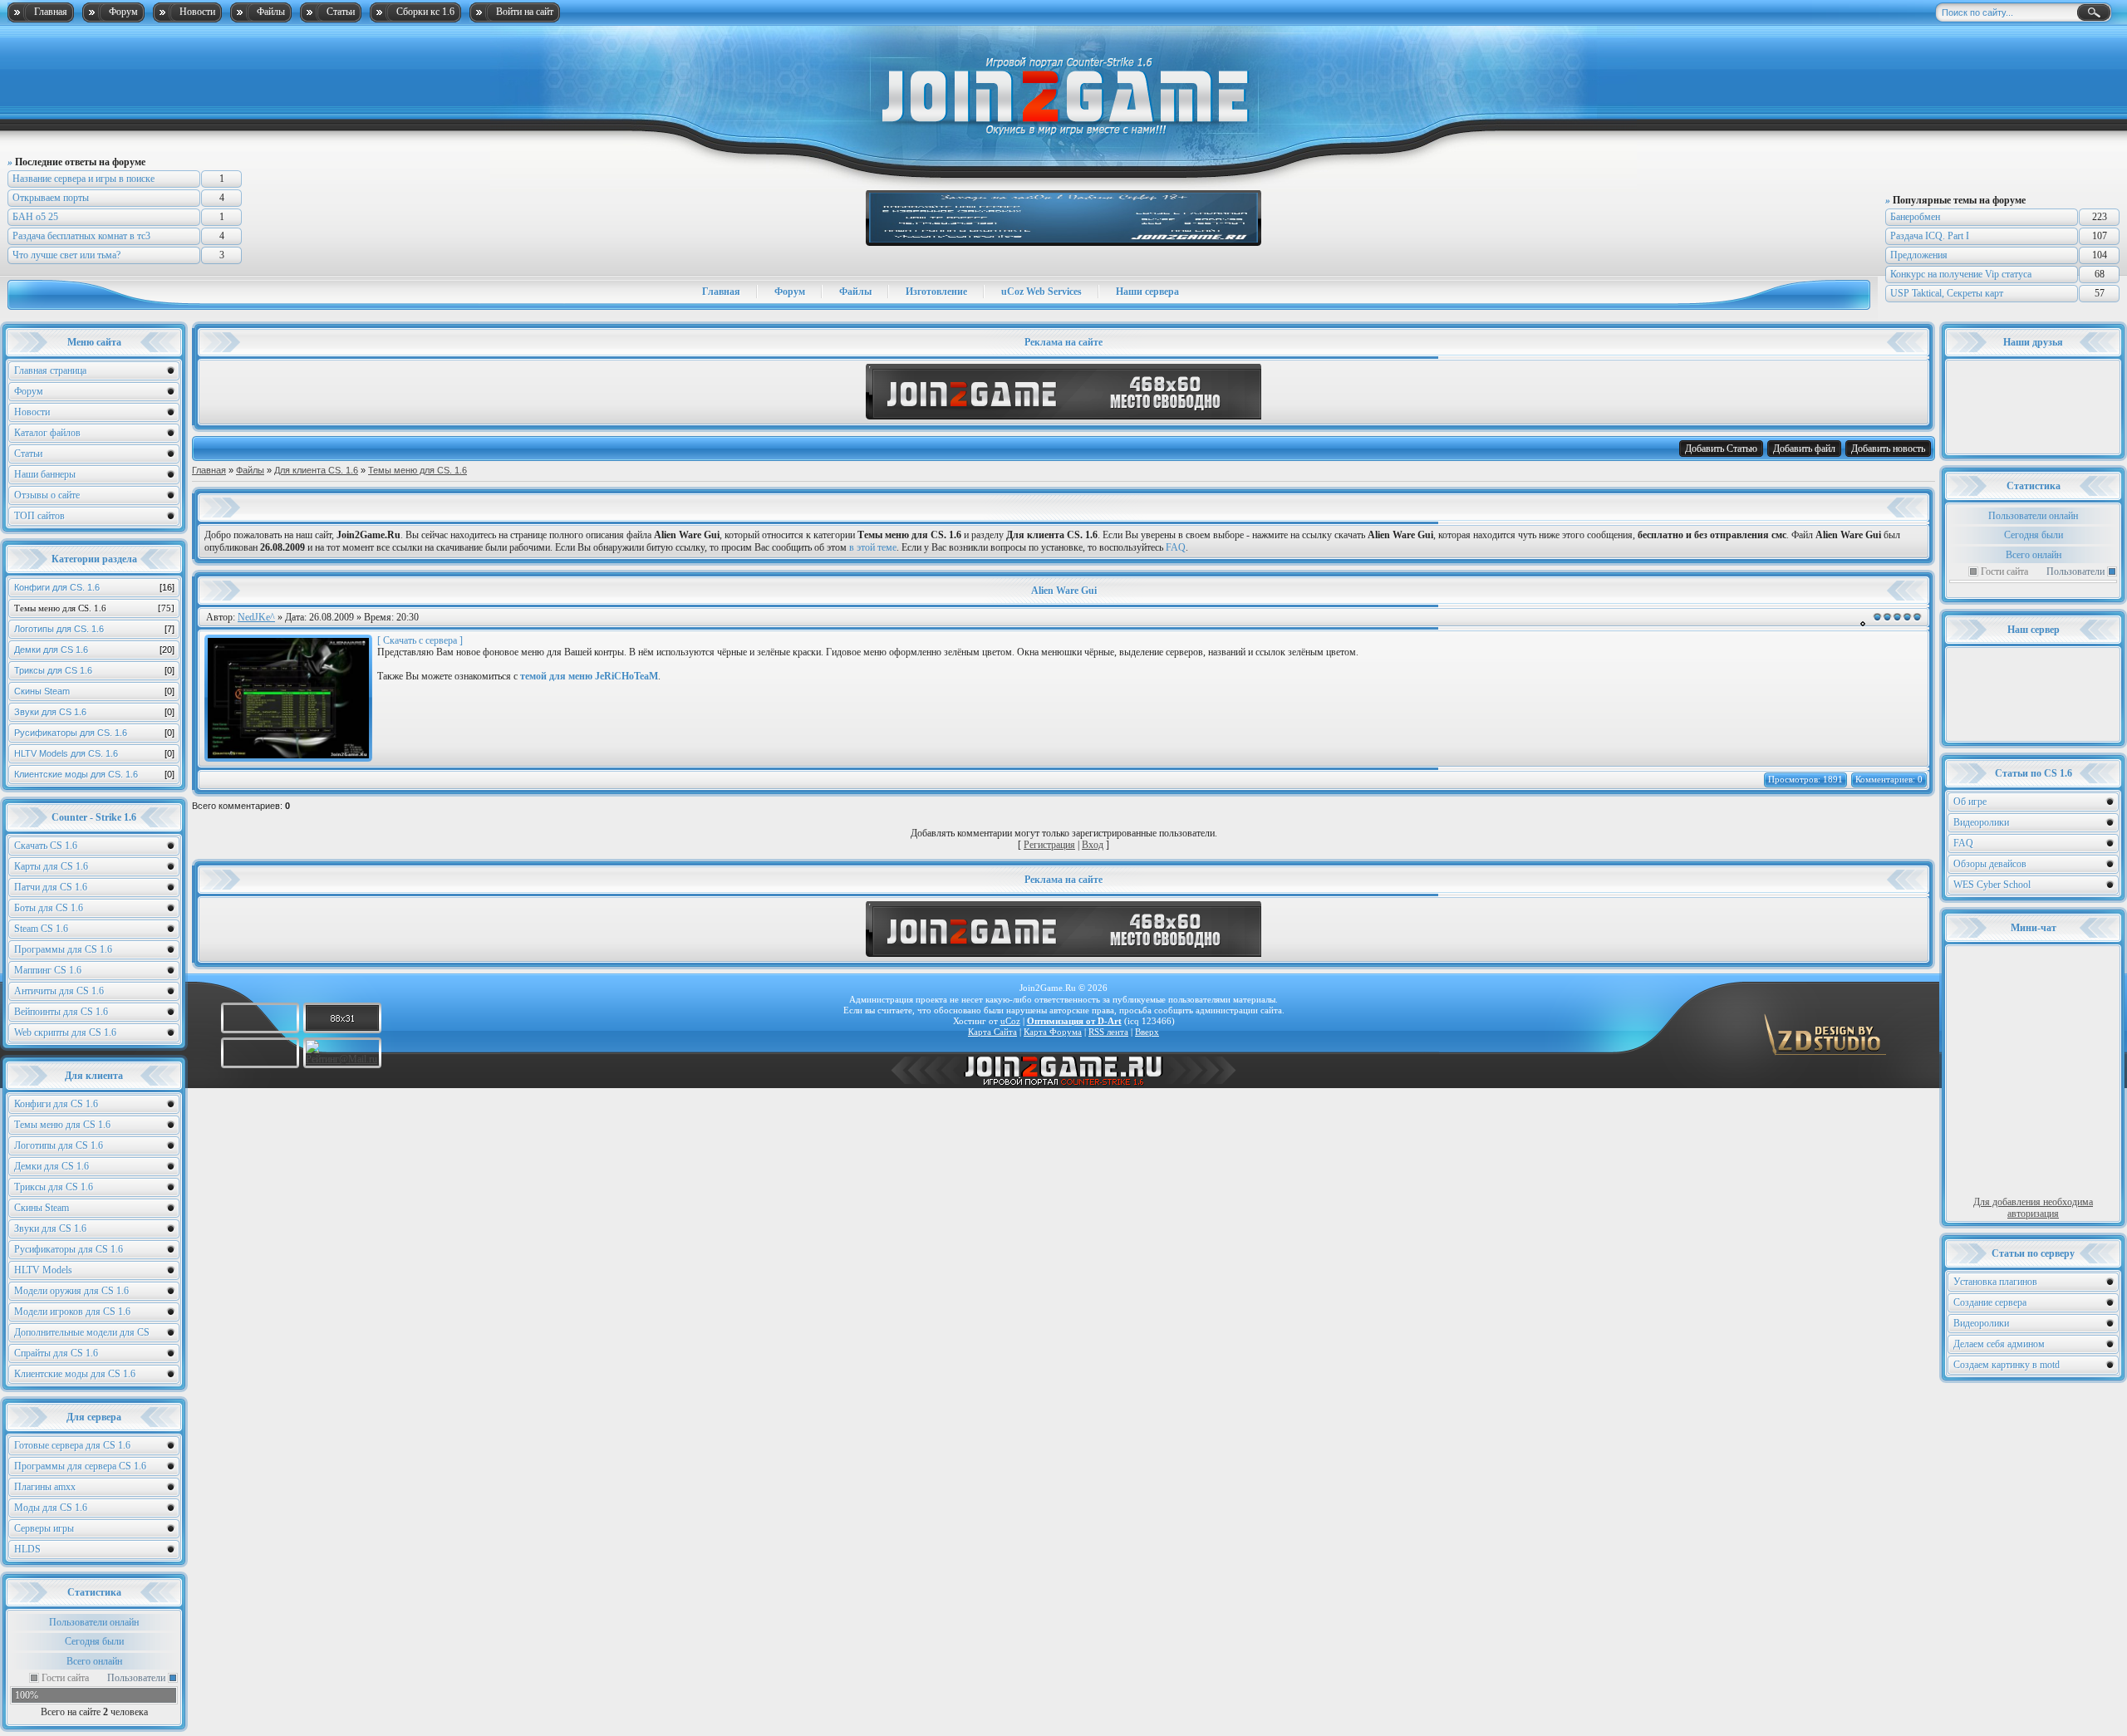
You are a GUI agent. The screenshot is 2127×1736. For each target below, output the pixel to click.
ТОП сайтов (39, 516)
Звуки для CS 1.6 (94, 712)
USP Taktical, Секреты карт (1947, 293)
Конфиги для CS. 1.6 (94, 587)
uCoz (1010, 1021)
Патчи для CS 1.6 (51, 887)
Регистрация (1049, 845)
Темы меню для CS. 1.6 (94, 608)
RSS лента (1108, 1032)
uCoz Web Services (1041, 292)
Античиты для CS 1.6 (59, 991)
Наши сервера (1147, 292)
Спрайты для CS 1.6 (56, 1353)
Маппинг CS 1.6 (48, 970)
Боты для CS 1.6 (49, 908)
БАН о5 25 (35, 217)
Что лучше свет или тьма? (66, 255)
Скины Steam (94, 691)
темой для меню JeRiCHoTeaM (589, 676)
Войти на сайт (525, 12)
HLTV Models (43, 1270)
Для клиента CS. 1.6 (316, 470)
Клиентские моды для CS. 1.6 (94, 774)
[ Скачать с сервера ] (420, 640)
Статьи (341, 12)
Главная (51, 12)
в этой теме (873, 547)
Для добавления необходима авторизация (2033, 1208)
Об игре (1970, 802)
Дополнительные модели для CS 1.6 (82, 1334)
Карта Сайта (992, 1032)
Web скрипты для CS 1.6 (65, 1032)
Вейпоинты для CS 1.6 (61, 1012)
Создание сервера (1990, 1302)
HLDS (27, 1549)
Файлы (271, 12)
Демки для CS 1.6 (94, 650)
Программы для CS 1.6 (63, 949)
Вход (1093, 845)
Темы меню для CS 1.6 (62, 1125)
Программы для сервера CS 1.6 (80, 1466)
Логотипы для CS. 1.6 (94, 629)
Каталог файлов (47, 433)
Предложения (1919, 255)
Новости (197, 12)
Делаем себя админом (1999, 1344)
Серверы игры (44, 1528)
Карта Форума (1053, 1032)
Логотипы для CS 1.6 (59, 1145)
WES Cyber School (1992, 885)
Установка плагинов (1995, 1282)
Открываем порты (51, 198)
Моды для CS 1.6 (51, 1508)
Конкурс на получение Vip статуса (1961, 274)
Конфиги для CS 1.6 (56, 1104)
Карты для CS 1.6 (51, 866)
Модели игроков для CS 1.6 (72, 1312)
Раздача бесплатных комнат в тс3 (81, 236)
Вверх (1147, 1032)
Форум (123, 12)
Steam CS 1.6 (41, 929)
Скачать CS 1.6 (46, 846)
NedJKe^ (256, 617)
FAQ (1963, 843)
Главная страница (50, 370)
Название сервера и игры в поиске (84, 179)
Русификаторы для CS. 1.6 (94, 733)
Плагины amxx (45, 1487)
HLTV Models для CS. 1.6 (94, 753)
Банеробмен (1915, 217)
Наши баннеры (45, 474)
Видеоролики (1981, 822)
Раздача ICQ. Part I (1930, 236)
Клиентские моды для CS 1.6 (75, 1374)
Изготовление (936, 292)
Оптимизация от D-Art (1074, 1021)
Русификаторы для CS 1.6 (69, 1249)
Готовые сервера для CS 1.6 (72, 1445)
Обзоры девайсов (1990, 864)
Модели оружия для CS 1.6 (71, 1291)
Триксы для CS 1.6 (94, 670)
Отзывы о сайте (47, 495)
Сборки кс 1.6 (425, 12)
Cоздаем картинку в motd (2007, 1365)
